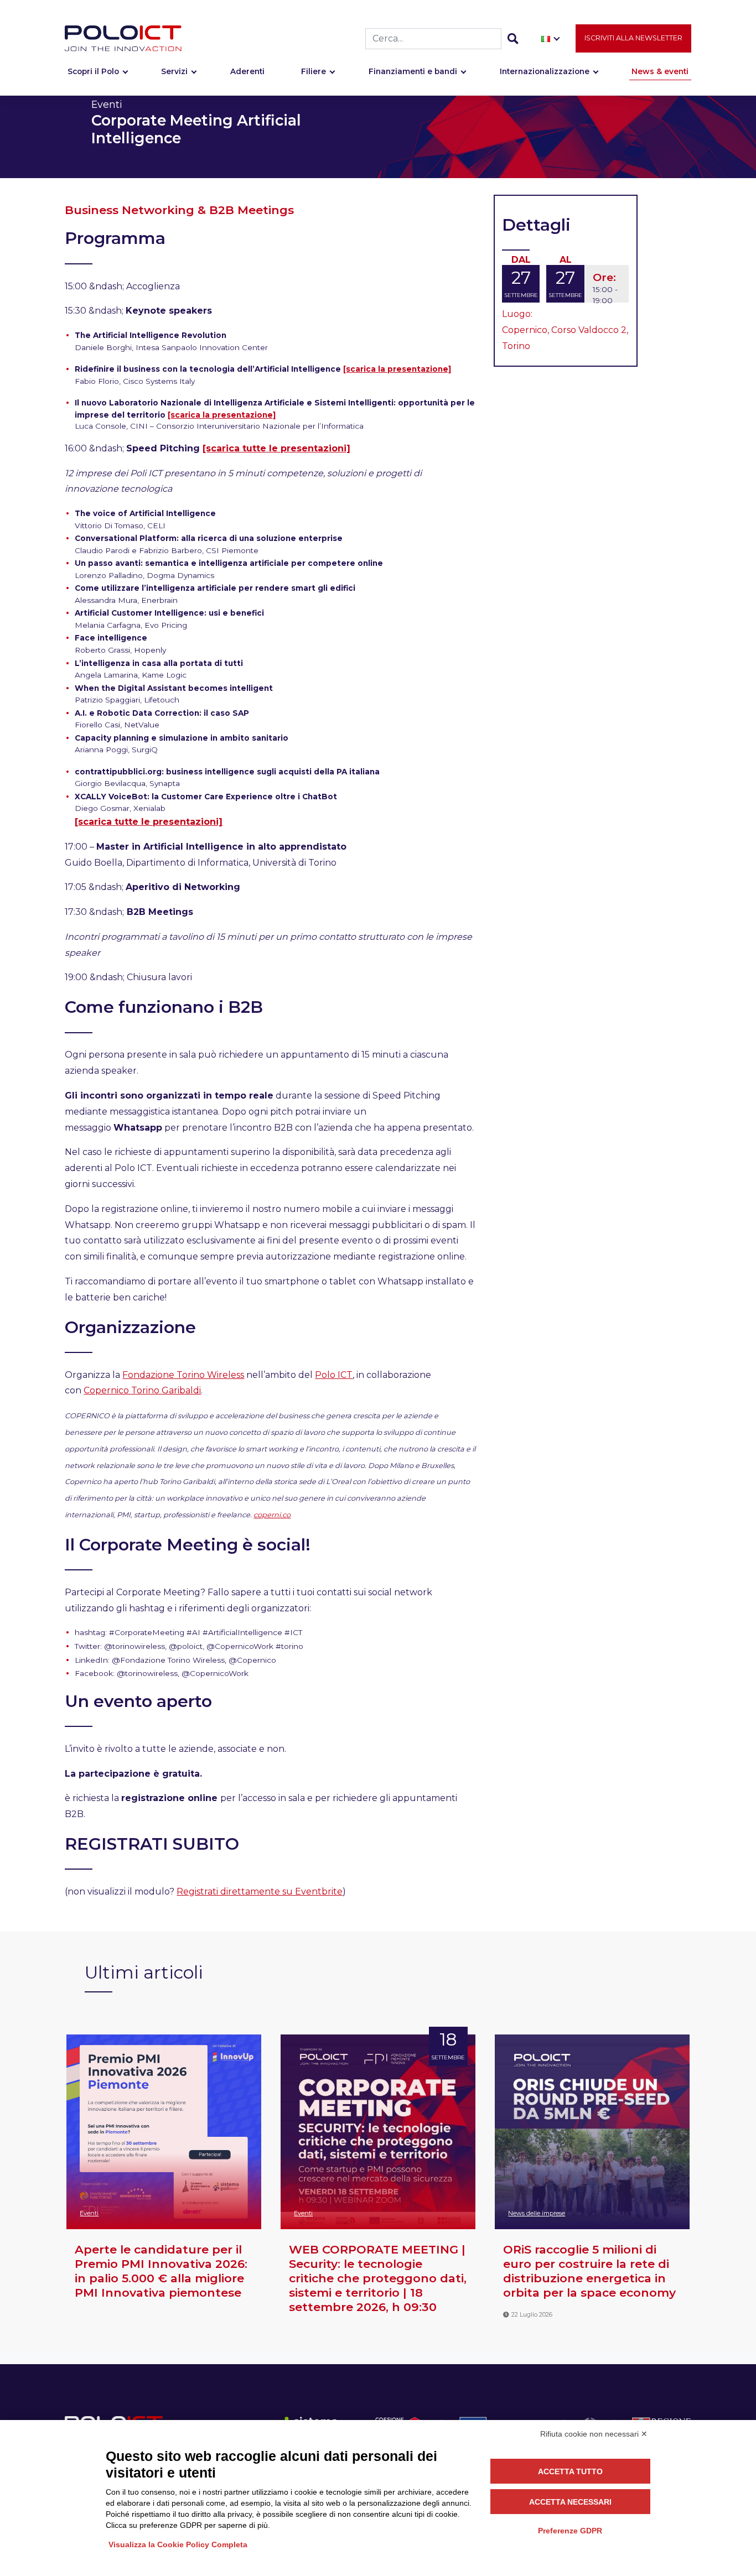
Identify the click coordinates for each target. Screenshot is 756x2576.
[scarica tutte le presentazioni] (276, 448)
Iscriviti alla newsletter (633, 38)
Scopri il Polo (93, 71)
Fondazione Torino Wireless (183, 1375)
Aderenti (247, 71)
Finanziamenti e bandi (413, 71)
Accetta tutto (570, 2471)
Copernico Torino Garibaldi (142, 1390)
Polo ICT (334, 1375)
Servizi (174, 71)
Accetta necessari (570, 2502)
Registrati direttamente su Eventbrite (260, 1891)
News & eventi (660, 71)
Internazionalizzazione (545, 71)
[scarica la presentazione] (397, 369)
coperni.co (272, 1515)
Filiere (314, 71)
